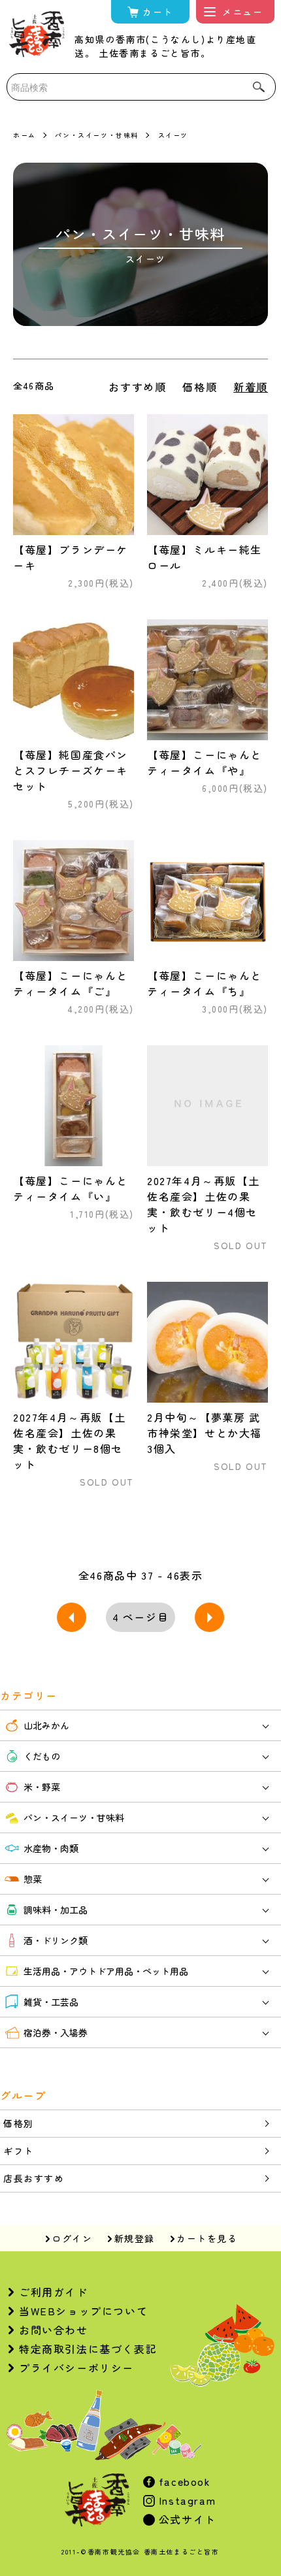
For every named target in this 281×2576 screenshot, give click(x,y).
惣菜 (33, 1879)
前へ (72, 1617)
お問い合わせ (54, 2330)
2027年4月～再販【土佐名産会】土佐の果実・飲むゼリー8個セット (69, 1441)
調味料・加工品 (56, 1910)
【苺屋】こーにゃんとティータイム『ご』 (71, 983)
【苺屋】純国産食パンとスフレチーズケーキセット (71, 770)
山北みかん (46, 1725)
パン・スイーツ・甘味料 (97, 135)
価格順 (200, 387)
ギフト (19, 2151)
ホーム (25, 135)
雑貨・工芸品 (51, 2002)
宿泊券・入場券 (56, 2032)
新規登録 (135, 2238)
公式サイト (186, 2519)
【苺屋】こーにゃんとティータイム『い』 (71, 1188)
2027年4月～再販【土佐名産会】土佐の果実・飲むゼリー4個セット (203, 1204)
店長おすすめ (34, 2178)
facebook (183, 2481)
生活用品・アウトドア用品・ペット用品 (106, 1971)
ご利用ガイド (54, 2292)
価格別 (19, 2123)
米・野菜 (42, 1787)
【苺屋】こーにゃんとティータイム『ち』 (205, 983)
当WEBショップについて (83, 2311)
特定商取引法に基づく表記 (88, 2349)
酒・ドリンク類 (56, 1940)
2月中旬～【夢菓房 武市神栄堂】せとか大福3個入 (205, 1433)
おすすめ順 (137, 387)
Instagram (185, 2500)
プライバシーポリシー (76, 2368)
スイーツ (173, 135)
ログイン (72, 2238)
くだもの (42, 1756)
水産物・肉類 (51, 1848)
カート (158, 12)
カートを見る (207, 2238)
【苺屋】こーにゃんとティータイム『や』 (205, 762)
